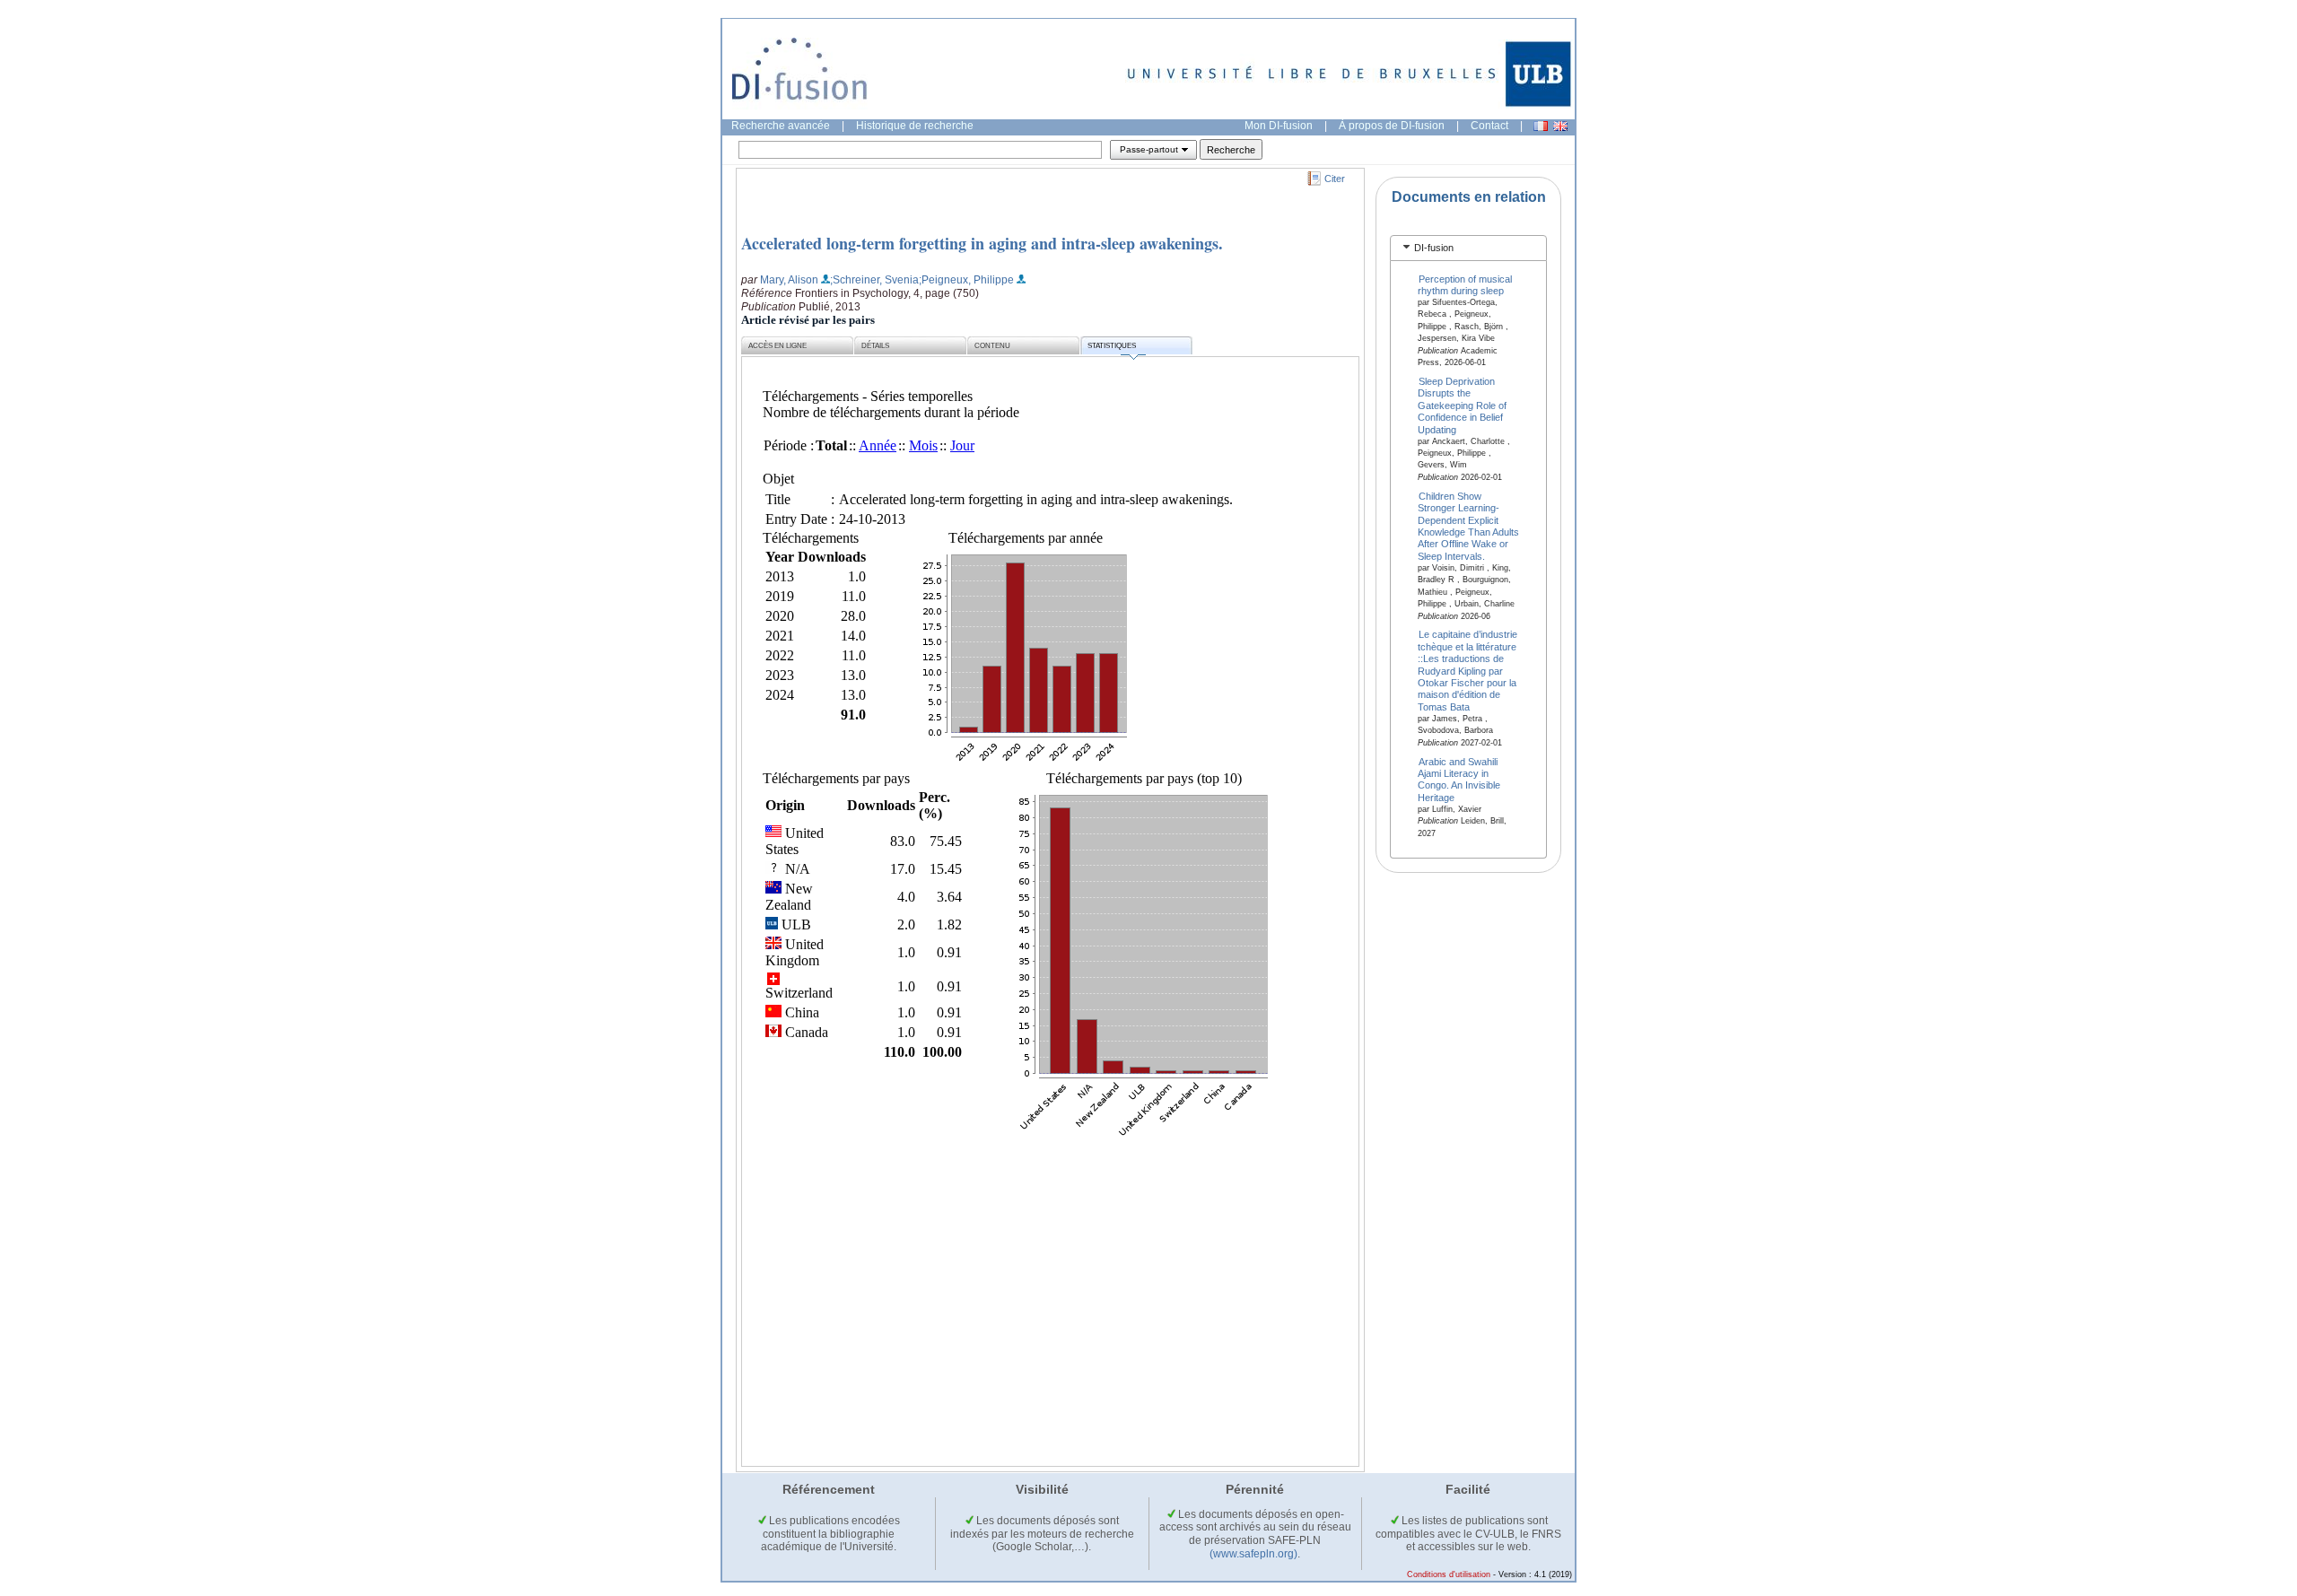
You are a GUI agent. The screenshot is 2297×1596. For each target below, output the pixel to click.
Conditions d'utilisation (1449, 1574)
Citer (1335, 179)
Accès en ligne (777, 346)
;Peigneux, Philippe (966, 280)
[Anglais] (1560, 126)
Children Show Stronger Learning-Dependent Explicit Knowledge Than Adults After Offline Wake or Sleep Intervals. (1468, 525)
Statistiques (1112, 346)
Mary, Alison (789, 280)
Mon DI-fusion (1279, 126)
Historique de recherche (915, 126)
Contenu (992, 346)
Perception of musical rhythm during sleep (1465, 284)
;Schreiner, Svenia (874, 280)
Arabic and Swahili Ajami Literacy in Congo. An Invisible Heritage (1459, 779)
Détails (875, 346)
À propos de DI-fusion (1392, 126)
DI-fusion (1434, 248)
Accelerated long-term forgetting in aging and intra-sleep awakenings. (982, 243)
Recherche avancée (781, 126)
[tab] (1468, 248)
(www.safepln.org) (1253, 1554)
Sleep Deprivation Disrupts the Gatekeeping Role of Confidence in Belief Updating (1462, 406)
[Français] (1541, 126)
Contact (1489, 126)
